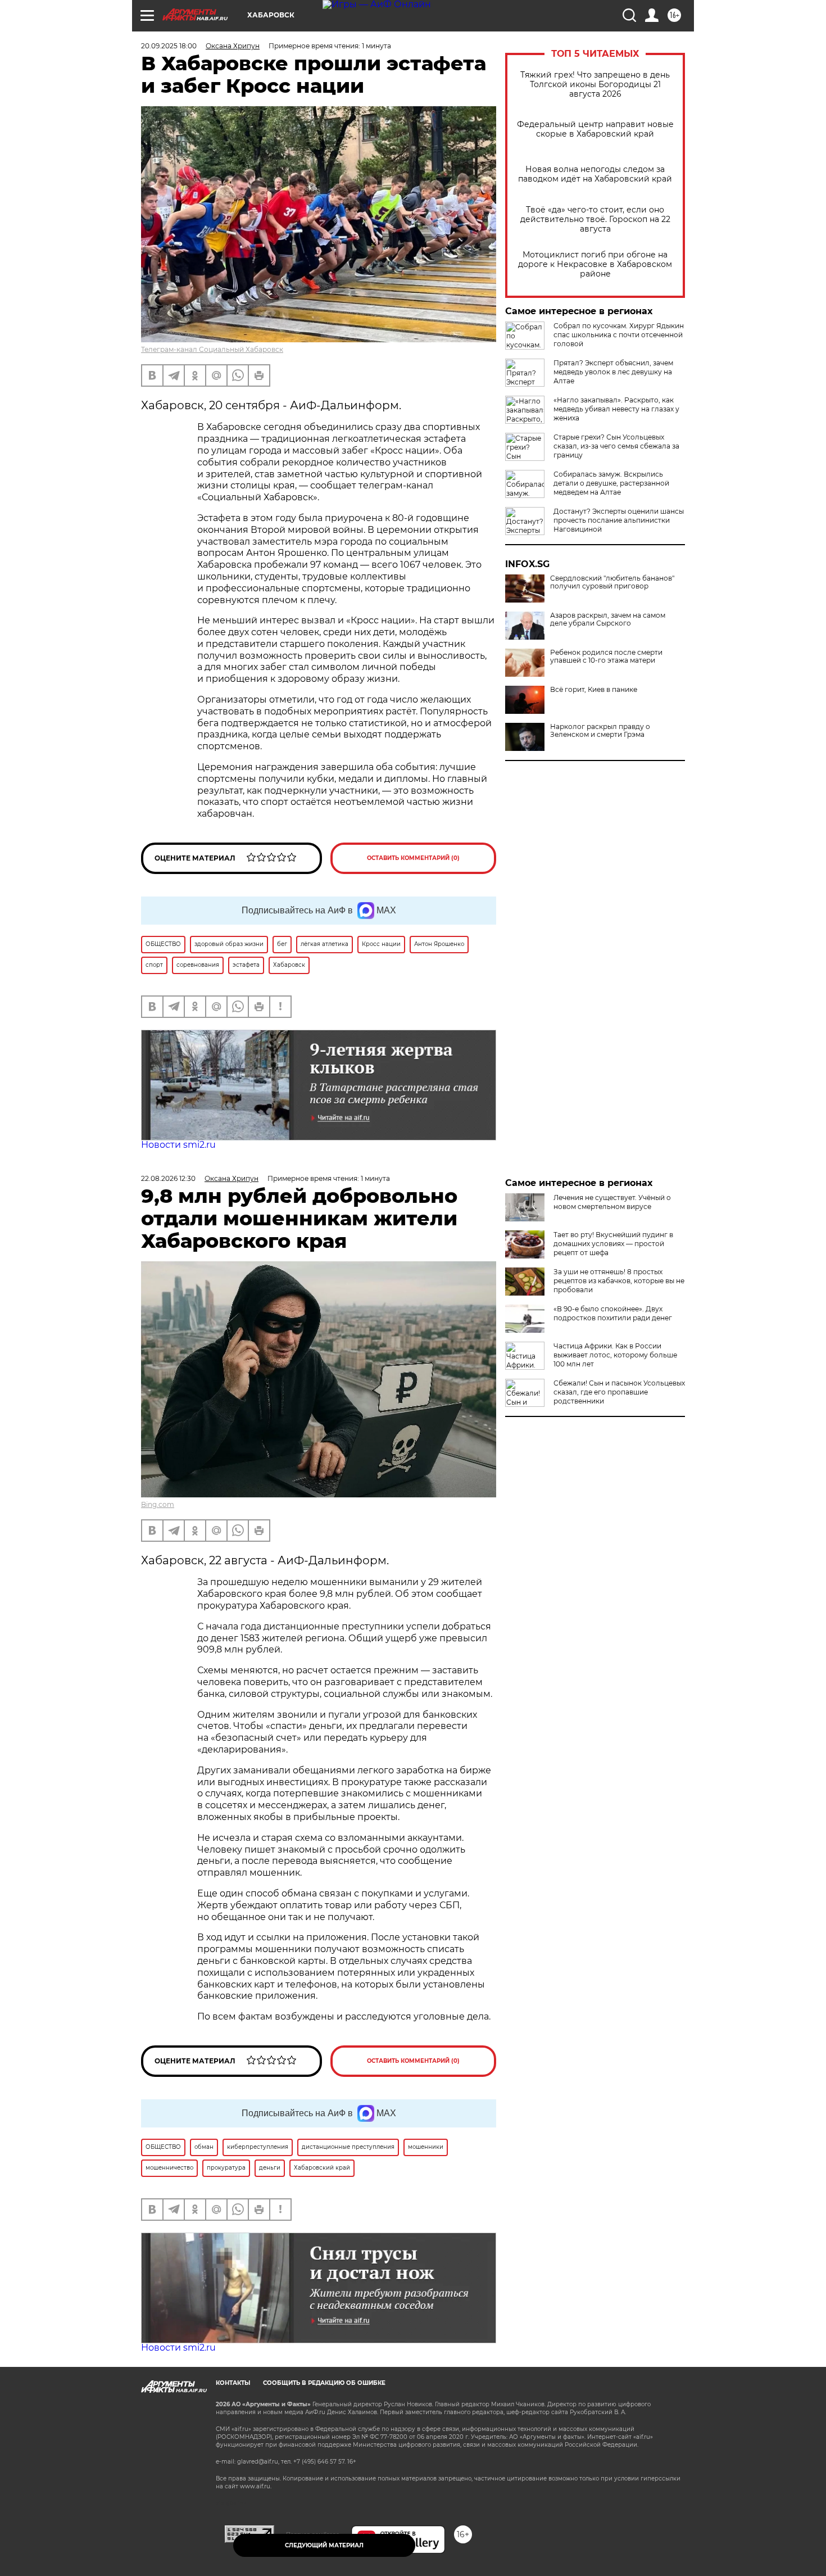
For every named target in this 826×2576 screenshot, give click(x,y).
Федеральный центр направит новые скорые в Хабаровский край (595, 129)
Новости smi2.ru (178, 1145)
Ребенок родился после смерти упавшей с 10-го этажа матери (606, 657)
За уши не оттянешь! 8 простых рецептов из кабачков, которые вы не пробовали (619, 1281)
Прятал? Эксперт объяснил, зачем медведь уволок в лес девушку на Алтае (613, 372)
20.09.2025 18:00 (169, 46)
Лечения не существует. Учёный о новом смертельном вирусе (612, 1202)
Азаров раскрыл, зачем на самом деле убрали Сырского (608, 619)
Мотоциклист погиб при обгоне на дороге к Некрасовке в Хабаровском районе (595, 264)
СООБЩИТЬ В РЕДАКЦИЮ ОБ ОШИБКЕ (324, 2383)
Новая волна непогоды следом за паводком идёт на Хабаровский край (595, 174)
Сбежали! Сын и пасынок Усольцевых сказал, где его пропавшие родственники (619, 1392)
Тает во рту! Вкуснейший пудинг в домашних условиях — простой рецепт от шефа (613, 1244)
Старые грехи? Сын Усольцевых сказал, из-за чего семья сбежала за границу (616, 446)
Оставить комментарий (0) (413, 858)
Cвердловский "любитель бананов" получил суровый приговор (612, 582)
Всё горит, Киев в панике (594, 690)
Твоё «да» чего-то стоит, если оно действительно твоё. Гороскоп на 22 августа (595, 219)
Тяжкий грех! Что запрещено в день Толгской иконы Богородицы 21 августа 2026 (595, 85)
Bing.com (158, 1504)
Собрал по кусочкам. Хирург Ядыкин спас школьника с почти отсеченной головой (619, 335)
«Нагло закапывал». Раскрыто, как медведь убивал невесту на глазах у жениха (616, 409)
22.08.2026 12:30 (168, 1178)
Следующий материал (324, 2545)
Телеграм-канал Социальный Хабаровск (212, 349)
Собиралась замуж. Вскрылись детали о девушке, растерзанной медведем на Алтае (611, 483)
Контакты (233, 2383)
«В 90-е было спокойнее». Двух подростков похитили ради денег (613, 1313)
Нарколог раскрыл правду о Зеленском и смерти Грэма (600, 731)
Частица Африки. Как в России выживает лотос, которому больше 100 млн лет (615, 1355)
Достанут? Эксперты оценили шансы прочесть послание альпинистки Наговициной (619, 520)
